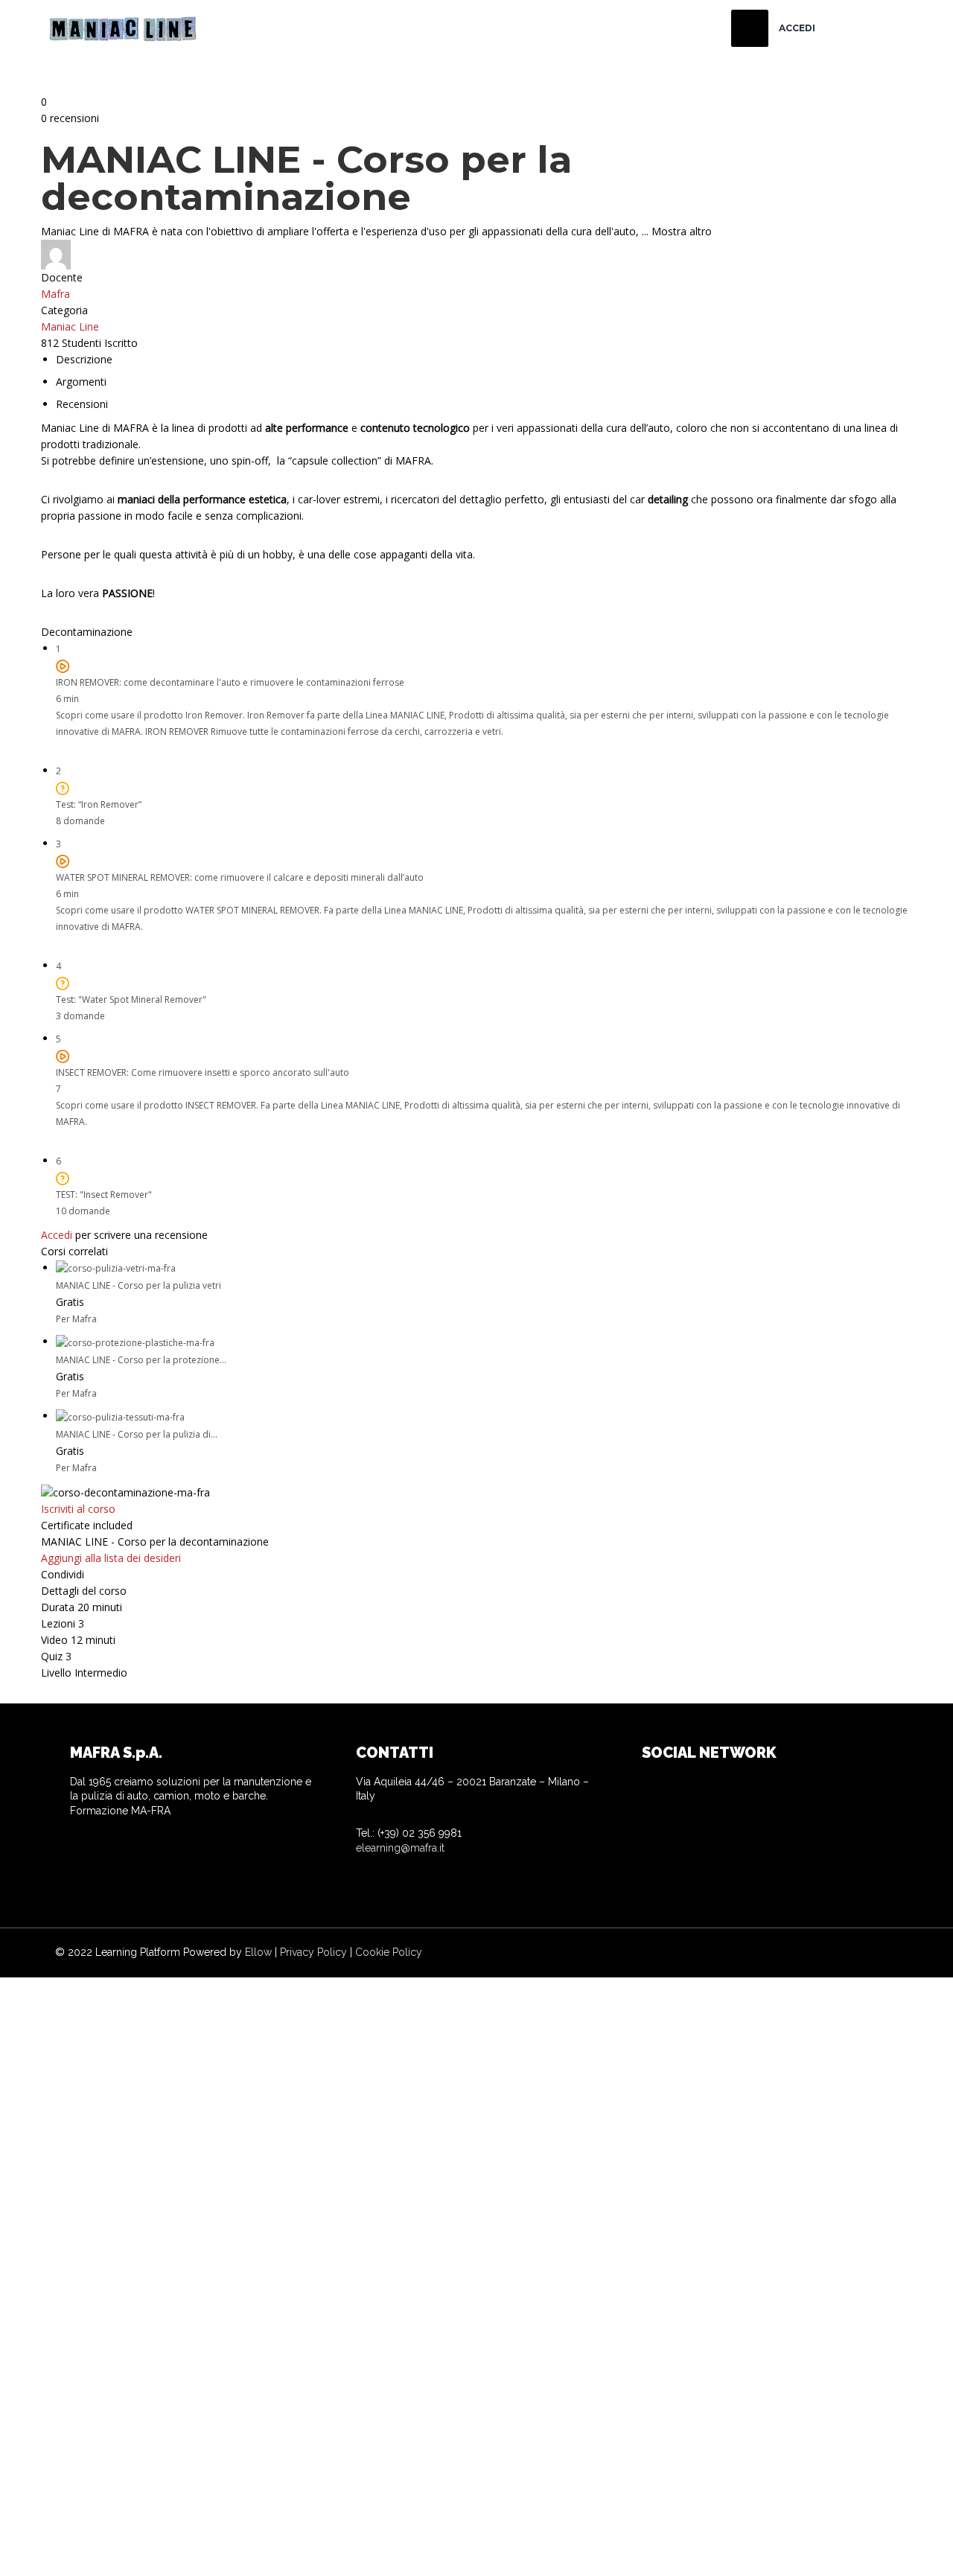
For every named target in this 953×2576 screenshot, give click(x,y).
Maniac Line (70, 326)
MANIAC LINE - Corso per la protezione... (141, 1360)
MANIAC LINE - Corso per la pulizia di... (137, 1434)
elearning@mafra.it (400, 1848)
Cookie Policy (389, 1952)
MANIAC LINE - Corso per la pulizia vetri (138, 1285)
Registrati (110, 2551)
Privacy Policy (313, 1952)
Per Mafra (76, 1319)
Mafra (55, 294)
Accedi (57, 1235)
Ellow (258, 1952)
